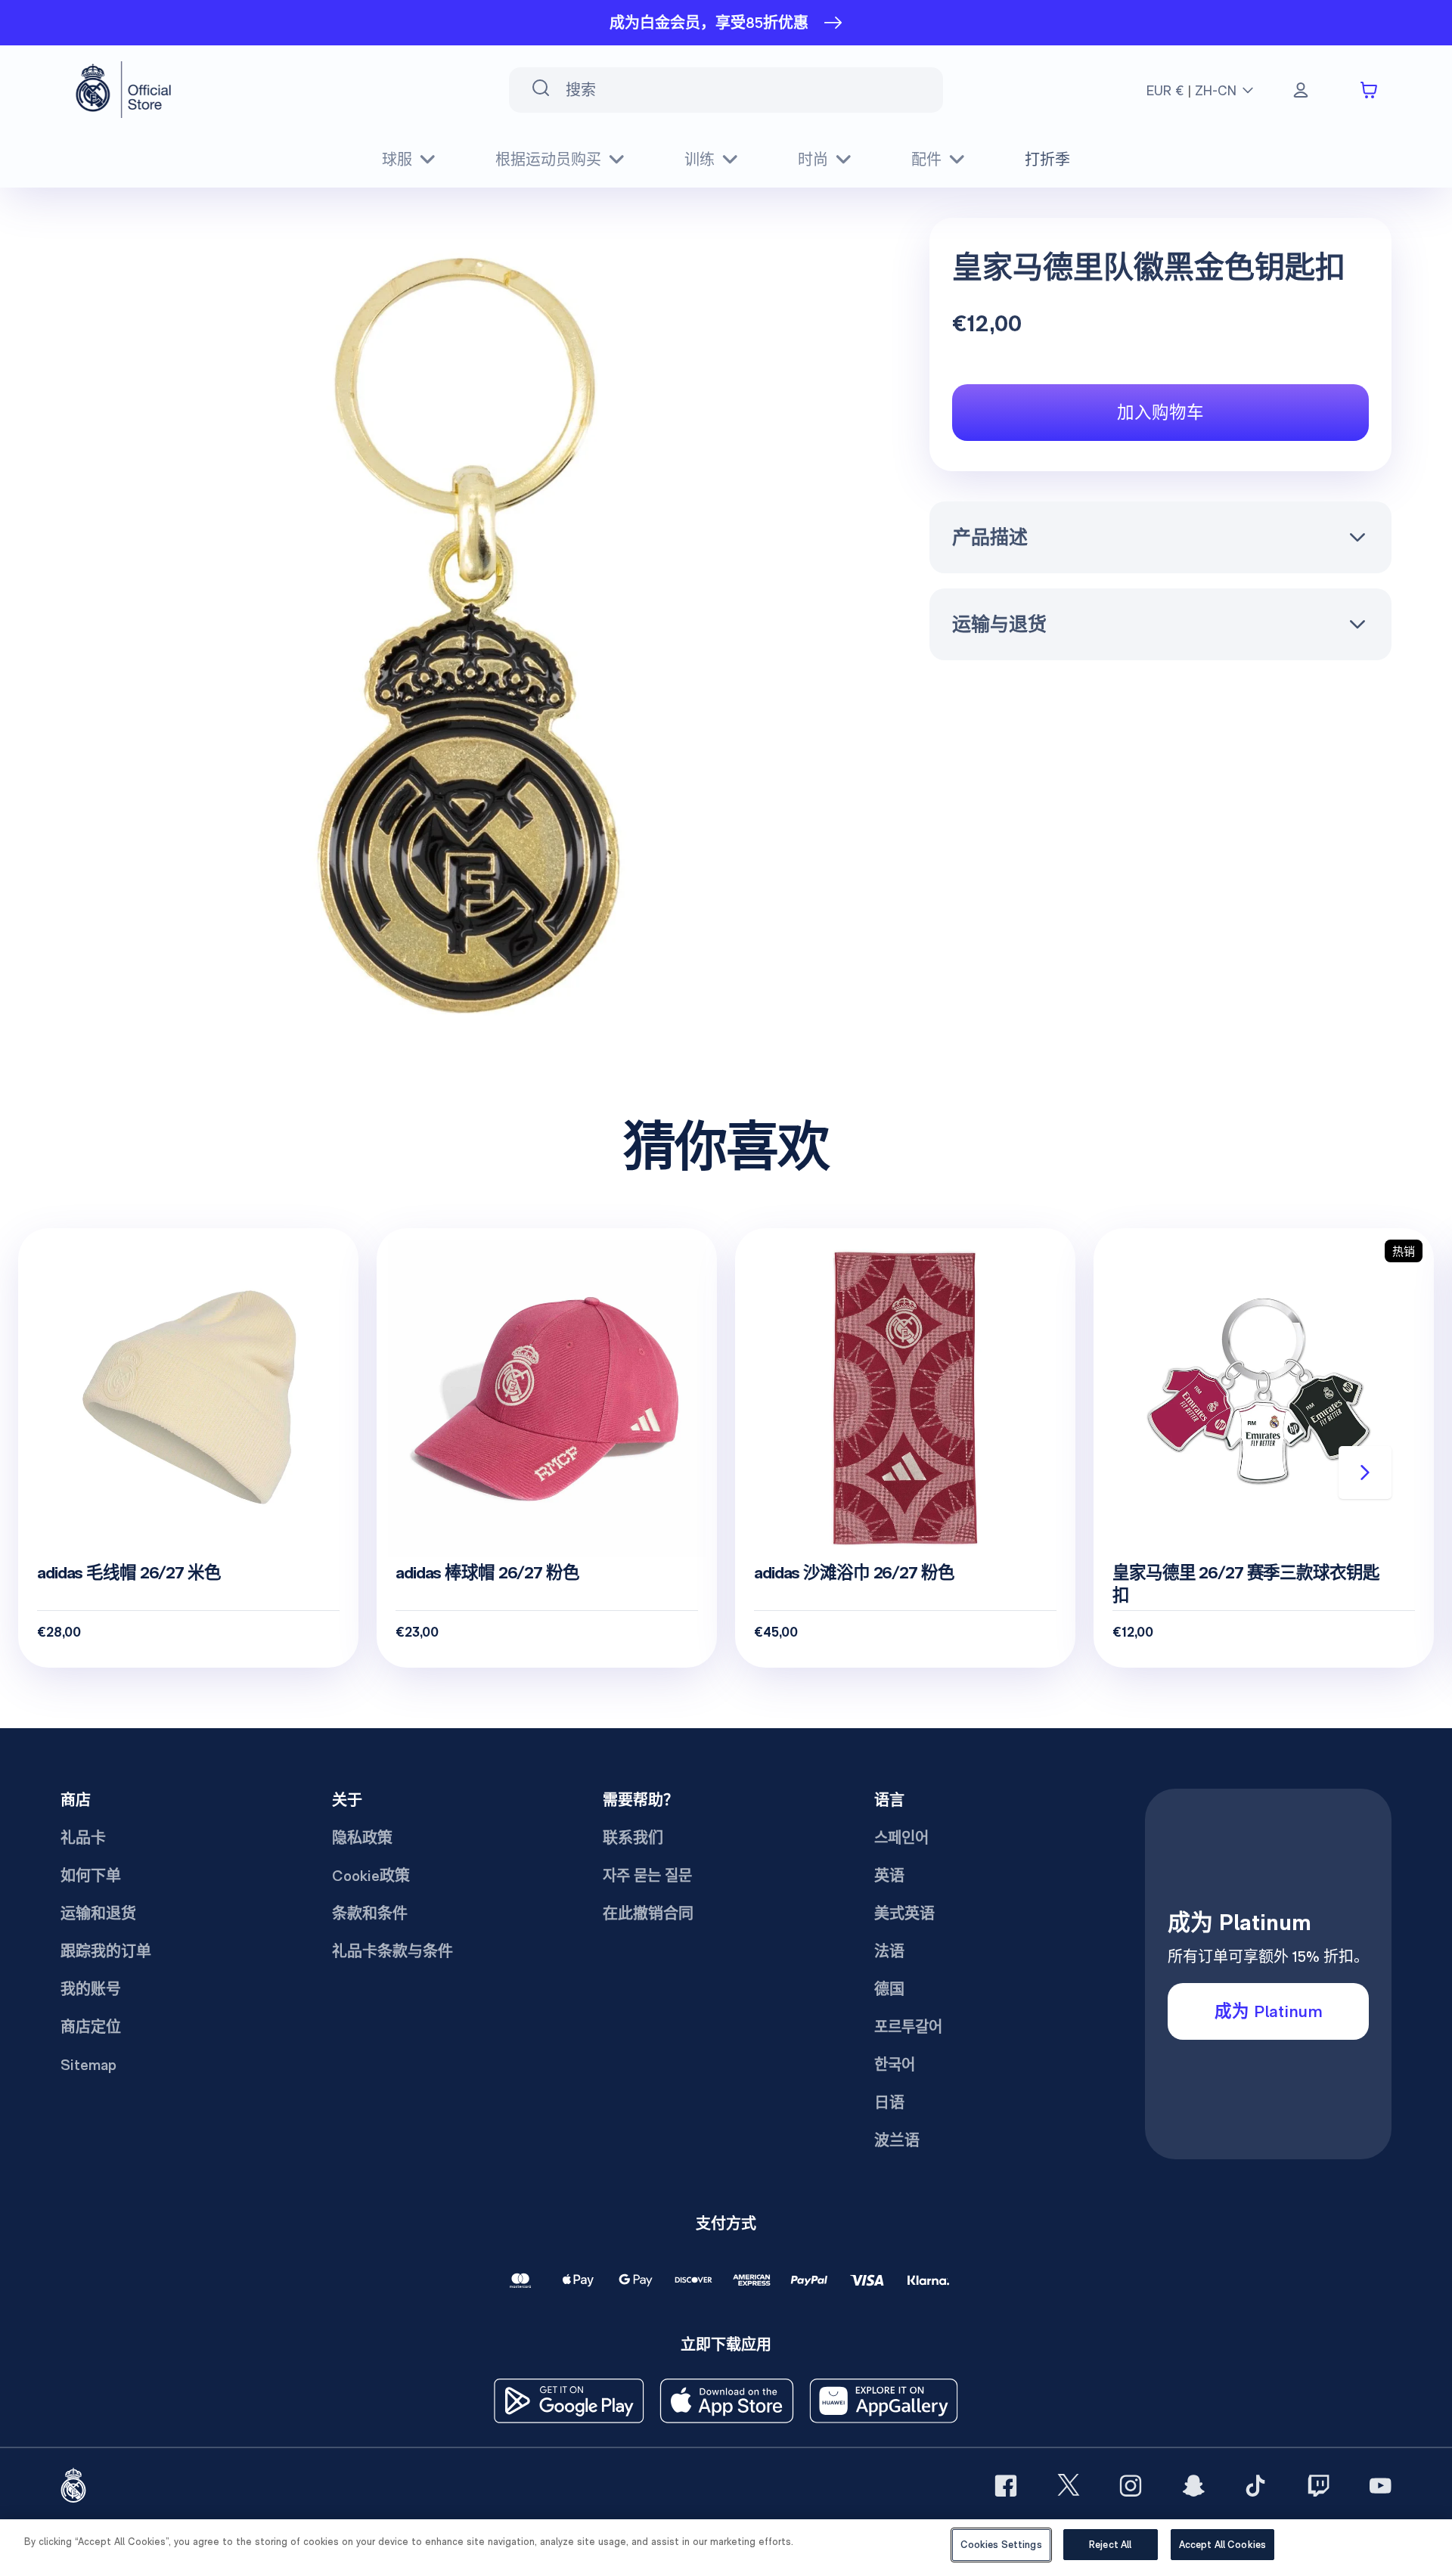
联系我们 (633, 1838)
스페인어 (901, 1838)
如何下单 (91, 1876)
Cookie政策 (371, 1876)
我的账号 (91, 1989)
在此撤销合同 (648, 1913)
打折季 (1047, 160)
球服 (397, 160)
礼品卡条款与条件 (392, 1951)
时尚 (813, 160)
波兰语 (897, 2140)
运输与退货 (999, 624)
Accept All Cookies (1222, 2545)
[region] (726, 2548)
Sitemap (88, 2065)
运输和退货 (98, 1913)
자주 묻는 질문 (647, 1876)
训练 (700, 160)
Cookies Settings (1001, 2545)
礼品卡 (83, 1838)
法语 (889, 1951)
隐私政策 (362, 1838)
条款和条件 (370, 1913)
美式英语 (904, 1913)
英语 (889, 1876)
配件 (926, 160)
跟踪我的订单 (106, 1951)
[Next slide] (1365, 1473)
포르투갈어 (908, 2027)
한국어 (895, 2065)
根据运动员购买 (548, 160)
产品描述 (990, 537)
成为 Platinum (1269, 2011)
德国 (889, 1989)
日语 (889, 2103)
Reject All (1110, 2545)
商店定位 (91, 2027)
